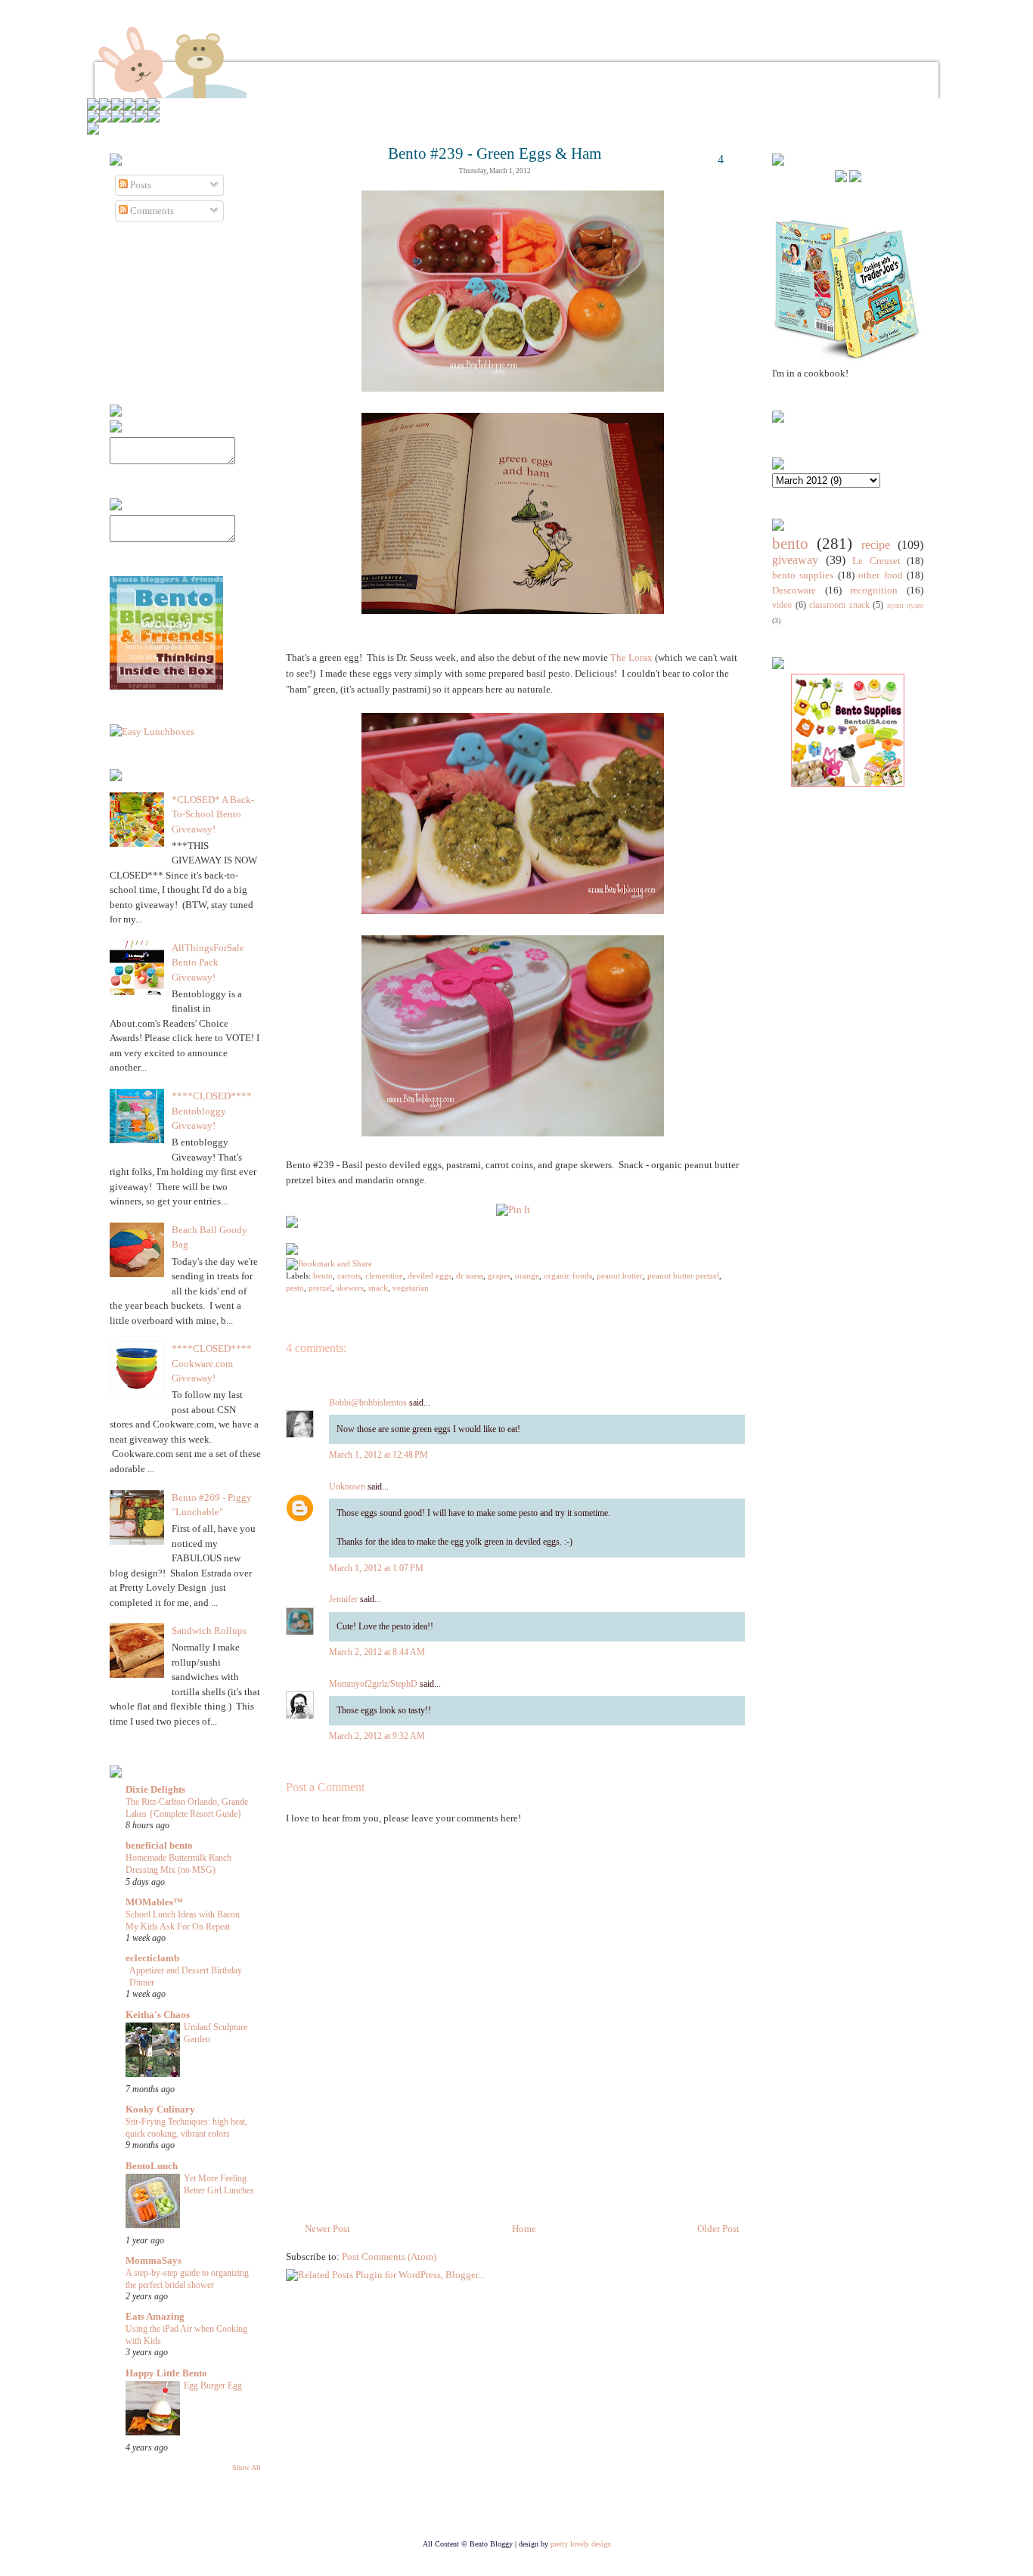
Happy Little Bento (166, 2373)
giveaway (795, 560)
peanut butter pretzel (683, 1276)
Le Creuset (876, 561)
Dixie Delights (155, 1789)
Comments (151, 211)
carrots (349, 1276)
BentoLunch (152, 2166)
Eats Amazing (155, 2316)
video (782, 605)
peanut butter (620, 1276)
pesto (295, 1288)
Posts (140, 185)
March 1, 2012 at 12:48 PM (378, 1455)
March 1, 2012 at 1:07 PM (376, 1568)
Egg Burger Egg (213, 2385)
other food (880, 575)
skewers (350, 1288)
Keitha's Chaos (158, 2015)
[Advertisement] (817, 1048)
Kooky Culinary (160, 2109)
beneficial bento (159, 1845)
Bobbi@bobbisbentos (368, 1403)
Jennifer (343, 1599)
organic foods (568, 1276)
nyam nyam (906, 605)
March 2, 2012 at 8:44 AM (377, 1652)
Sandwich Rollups (209, 1631)
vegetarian (411, 1288)
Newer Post (327, 2229)
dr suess (470, 1276)
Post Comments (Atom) (389, 2257)
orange (527, 1276)
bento (323, 1276)
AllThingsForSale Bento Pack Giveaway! (208, 963)
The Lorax (631, 657)
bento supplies (803, 575)
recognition (874, 590)
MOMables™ (154, 1902)
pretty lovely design (581, 2544)
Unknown (347, 1486)
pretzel (320, 1288)
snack (378, 1288)
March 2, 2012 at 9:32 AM (377, 1736)
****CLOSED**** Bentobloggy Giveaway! (212, 1111)
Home (524, 2229)
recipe (876, 545)
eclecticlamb (152, 1958)
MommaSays (154, 2260)
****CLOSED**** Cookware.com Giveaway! (212, 1363)
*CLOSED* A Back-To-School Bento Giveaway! (213, 814)
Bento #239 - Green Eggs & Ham (495, 153)
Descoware (794, 590)
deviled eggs (430, 1276)
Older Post (718, 2229)
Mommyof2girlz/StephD (373, 1684)
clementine (384, 1276)
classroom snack (839, 605)
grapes (499, 1276)
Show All (247, 2468)
